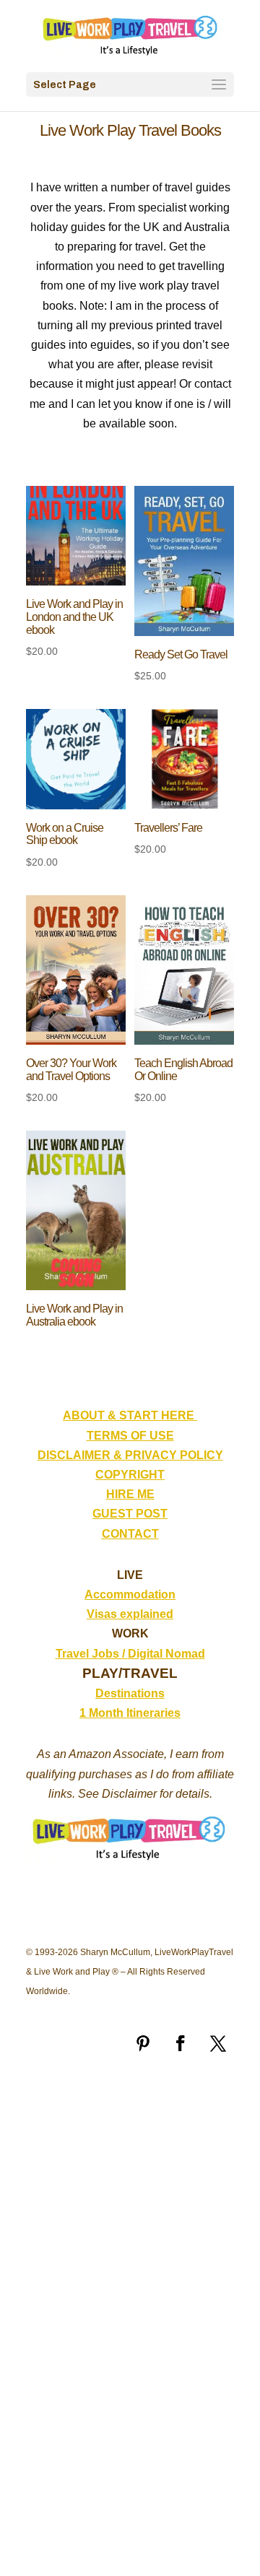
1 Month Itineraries (130, 1713)
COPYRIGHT (130, 1475)
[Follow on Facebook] (181, 2043)
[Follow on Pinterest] (143, 2043)
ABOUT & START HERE (130, 1415)
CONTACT (130, 1534)
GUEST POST (130, 1514)
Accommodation (130, 1594)
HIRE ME (130, 1494)
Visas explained (130, 1614)
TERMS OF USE (130, 1436)
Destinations (130, 1693)
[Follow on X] (218, 2043)
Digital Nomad (166, 1654)
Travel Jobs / (92, 1654)
